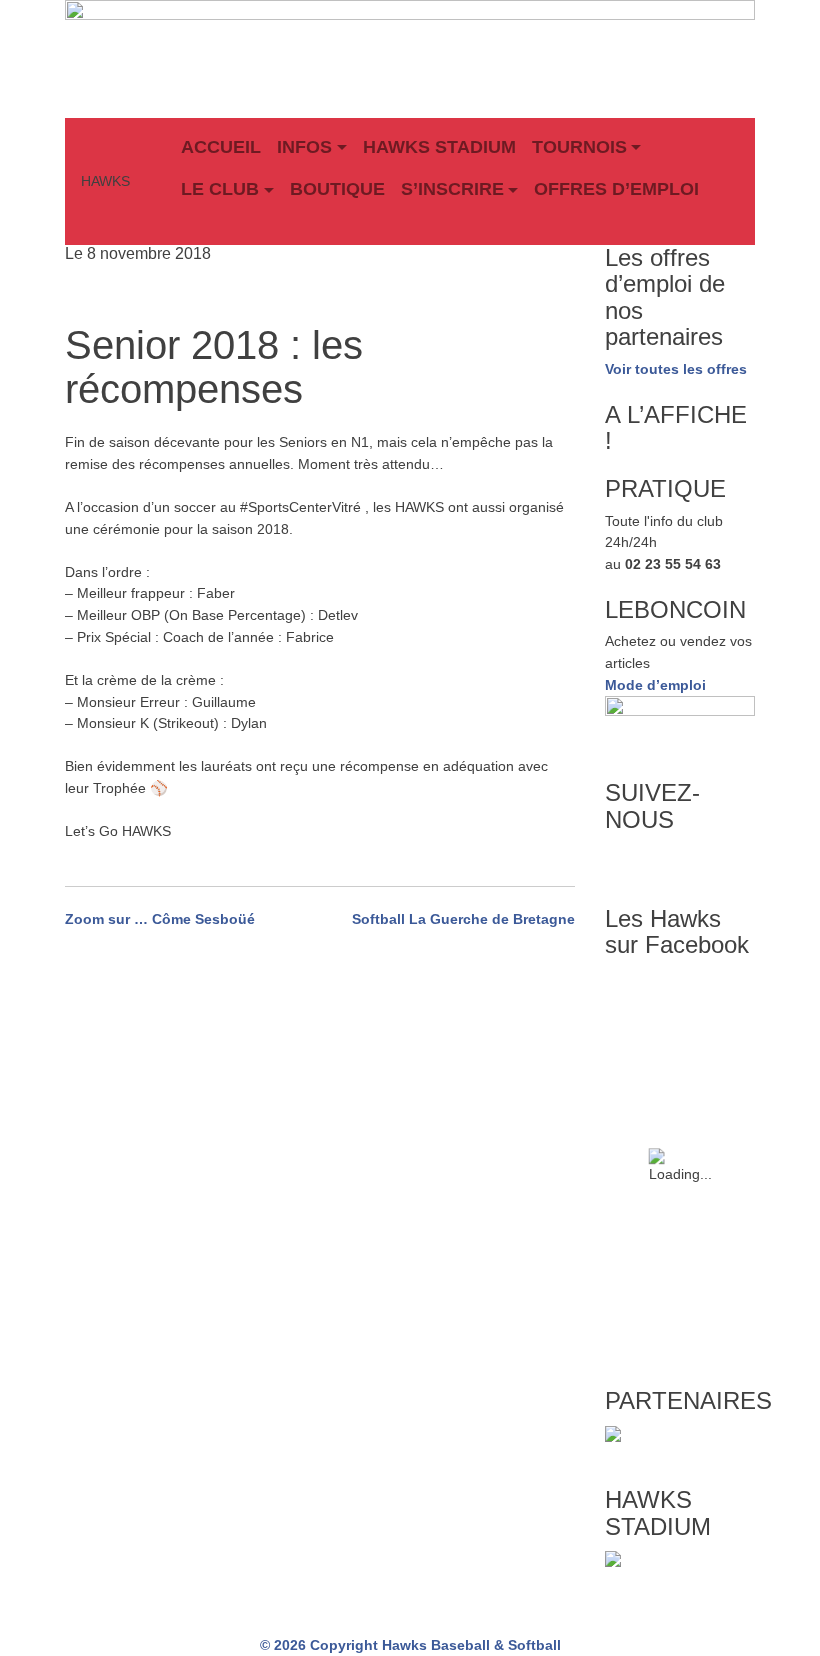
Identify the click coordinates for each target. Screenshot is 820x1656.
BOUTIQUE (337, 189)
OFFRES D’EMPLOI (616, 189)
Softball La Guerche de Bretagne (463, 919)
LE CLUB (220, 189)
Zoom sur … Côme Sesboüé (160, 919)
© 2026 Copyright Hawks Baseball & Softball (410, 1645)
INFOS (304, 147)
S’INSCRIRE (452, 189)
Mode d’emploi (655, 685)
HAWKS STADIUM (439, 147)
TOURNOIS (579, 147)
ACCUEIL (221, 147)
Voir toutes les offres (676, 369)
